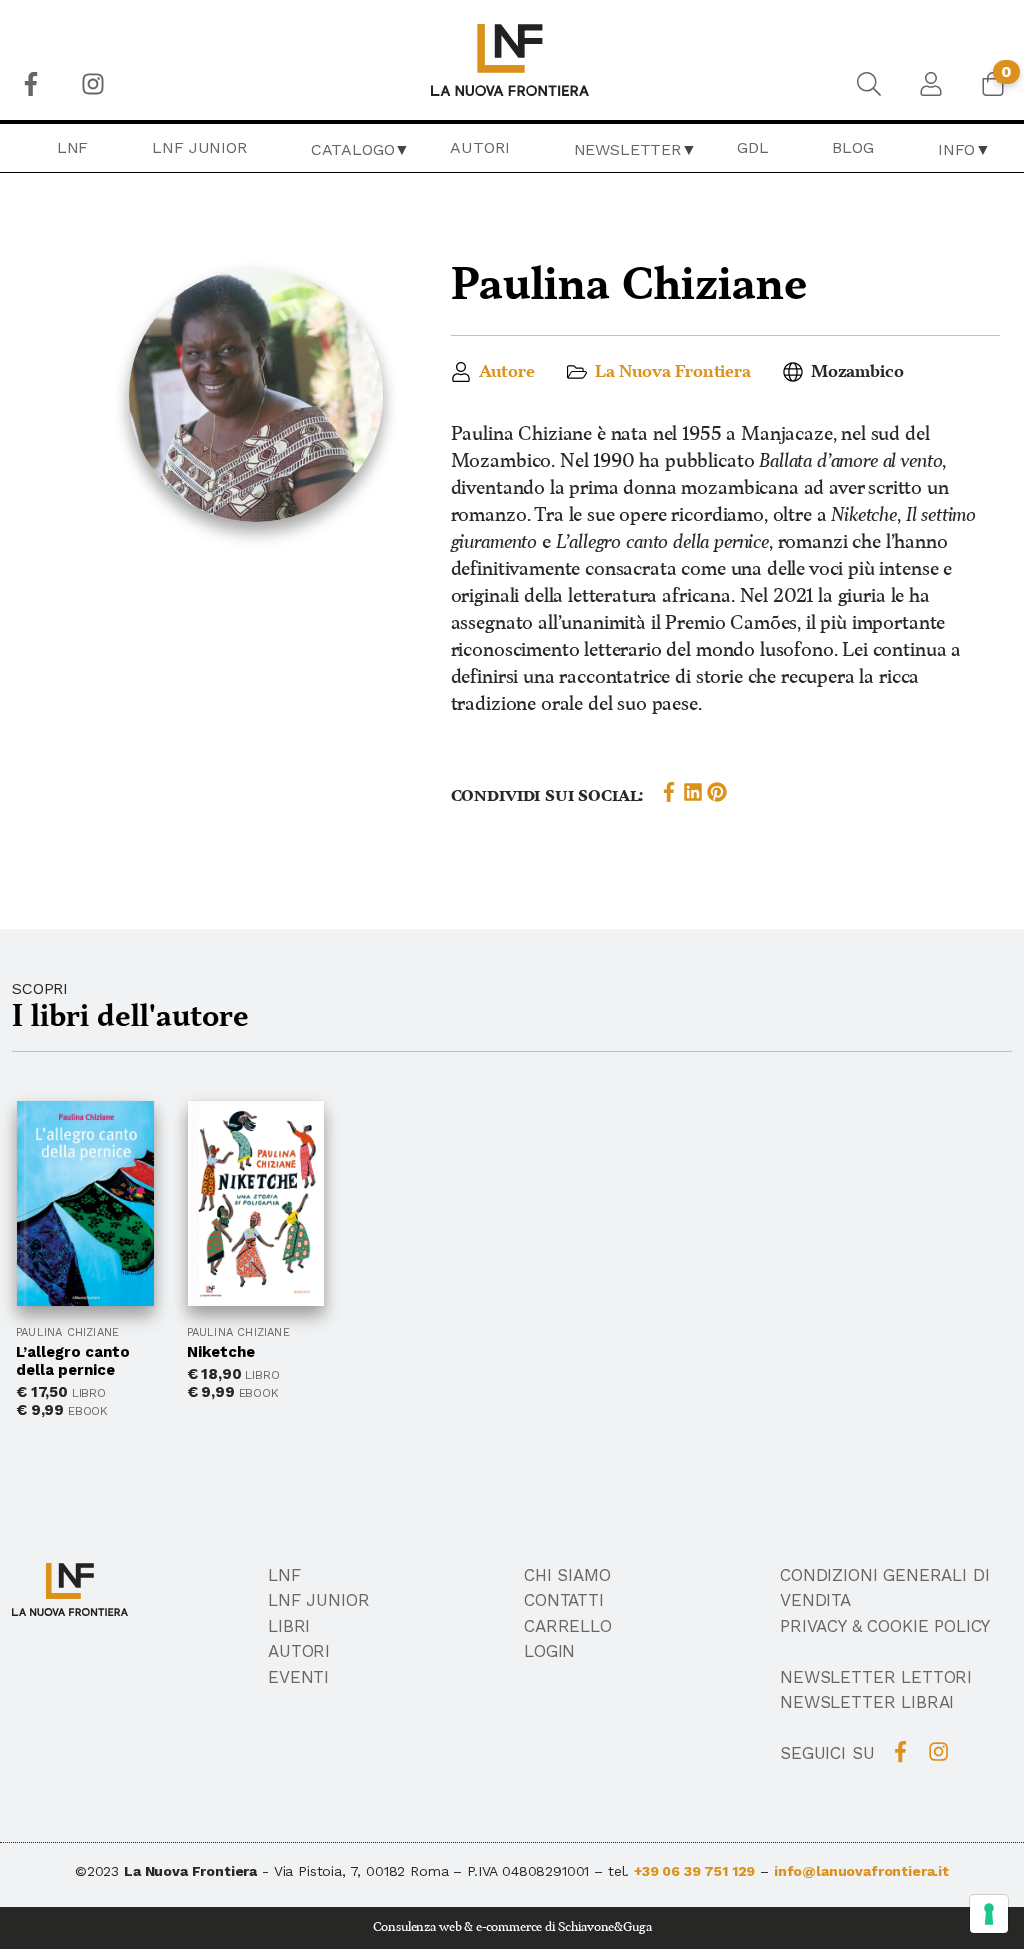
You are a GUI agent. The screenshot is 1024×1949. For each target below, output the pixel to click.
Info (956, 149)
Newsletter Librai (867, 1702)
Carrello (568, 1626)
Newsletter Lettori (876, 1677)
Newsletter (627, 149)
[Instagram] (93, 84)
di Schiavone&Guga (598, 1927)
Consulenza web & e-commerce (458, 1927)
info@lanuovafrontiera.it (861, 1871)
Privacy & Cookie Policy (885, 1626)
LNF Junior (199, 147)
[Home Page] (512, 60)
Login (549, 1651)
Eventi (298, 1677)
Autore (507, 372)
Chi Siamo (567, 1575)
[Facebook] (31, 84)
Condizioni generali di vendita (884, 1588)
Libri (289, 1626)
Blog (852, 147)
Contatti (564, 1600)
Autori (479, 147)
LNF (73, 147)
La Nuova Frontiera (673, 372)
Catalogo (353, 149)
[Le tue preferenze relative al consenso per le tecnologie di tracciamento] (989, 1914)
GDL (753, 147)
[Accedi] (931, 84)
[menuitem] (31, 84)
